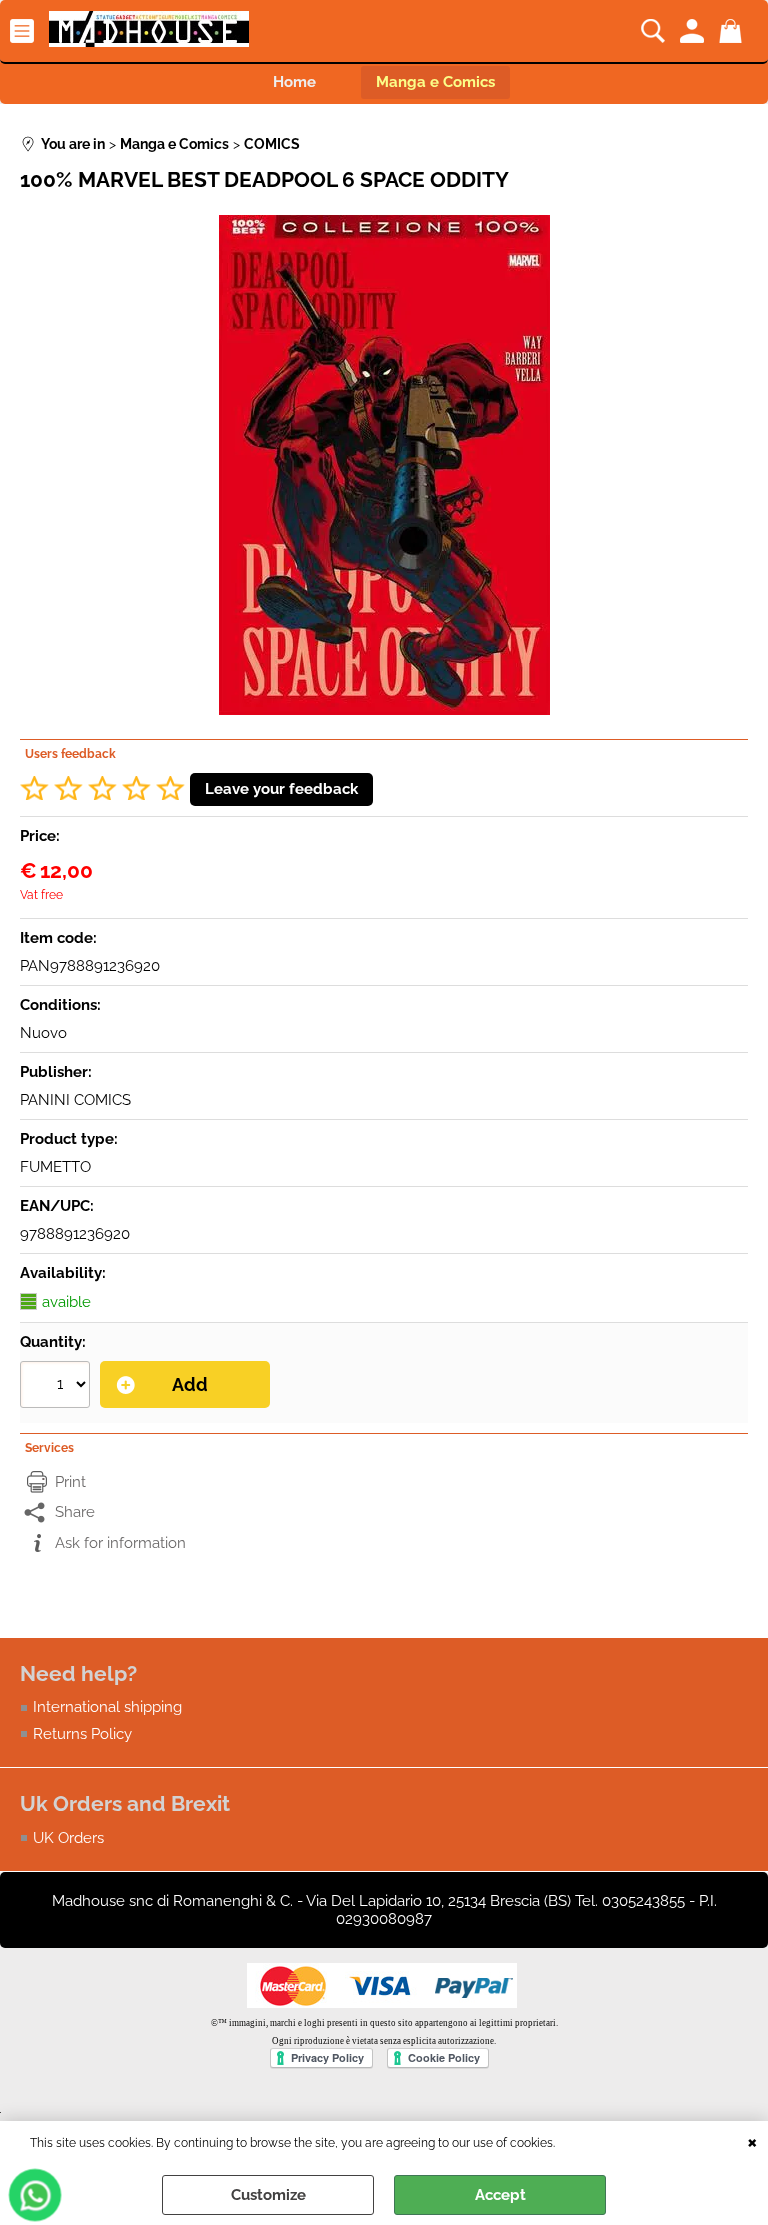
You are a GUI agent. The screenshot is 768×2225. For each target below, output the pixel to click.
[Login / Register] (694, 31)
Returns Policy (82, 1734)
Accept (500, 2195)
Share (75, 1512)
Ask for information (120, 1543)
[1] (57, 1387)
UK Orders (68, 1838)
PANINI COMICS (75, 1100)
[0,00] (733, 31)
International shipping (107, 1707)
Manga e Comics (435, 82)
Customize (268, 2195)
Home (294, 82)
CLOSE (752, 2141)
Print (70, 1482)
